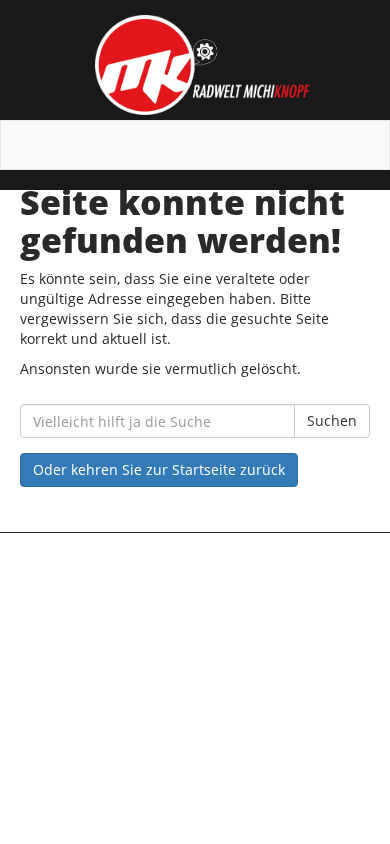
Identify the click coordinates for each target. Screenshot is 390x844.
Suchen (332, 420)
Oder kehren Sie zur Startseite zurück (159, 469)
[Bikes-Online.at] (202, 65)
